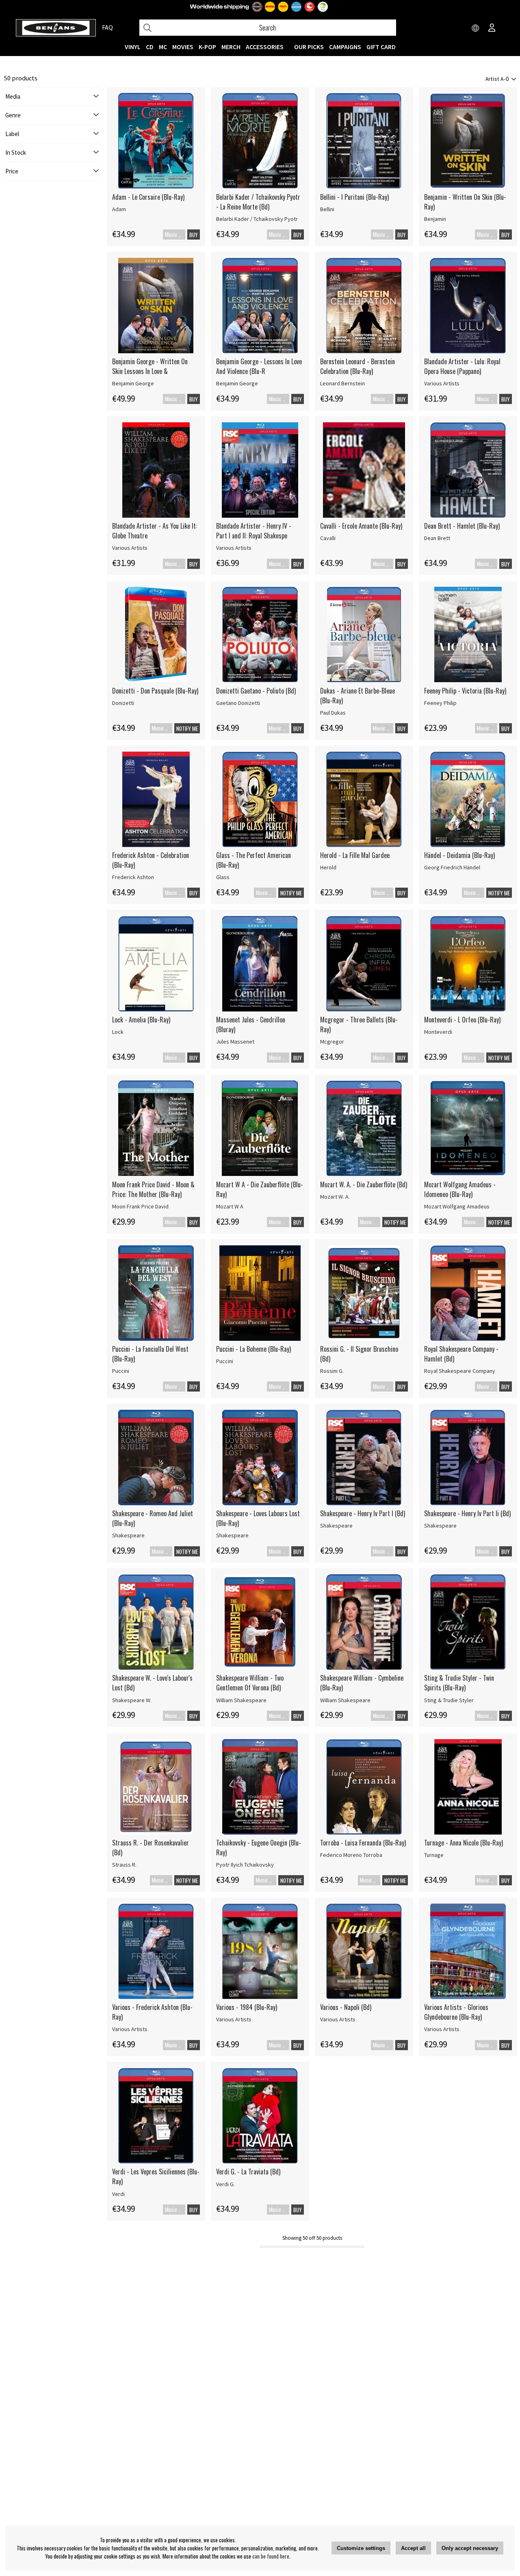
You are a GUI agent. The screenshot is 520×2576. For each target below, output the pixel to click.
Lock (118, 1032)
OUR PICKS (309, 47)
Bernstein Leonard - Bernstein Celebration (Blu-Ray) (357, 366)
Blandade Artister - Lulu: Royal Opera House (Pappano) (462, 366)
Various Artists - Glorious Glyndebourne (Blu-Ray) (456, 2012)
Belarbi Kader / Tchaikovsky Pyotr (257, 219)
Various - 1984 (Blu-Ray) (247, 2007)
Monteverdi (438, 1032)
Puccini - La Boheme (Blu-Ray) (253, 1349)
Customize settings (361, 2548)
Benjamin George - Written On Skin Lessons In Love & (150, 366)
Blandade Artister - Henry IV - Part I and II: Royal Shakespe (254, 531)
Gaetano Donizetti (238, 703)
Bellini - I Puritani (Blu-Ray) (354, 197)
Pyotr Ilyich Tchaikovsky (245, 1865)
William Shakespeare (241, 1700)
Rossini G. (332, 1371)
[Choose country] (476, 28)
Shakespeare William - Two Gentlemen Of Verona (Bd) (250, 1683)
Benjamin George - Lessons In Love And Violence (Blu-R (259, 366)
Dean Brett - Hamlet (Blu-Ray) (462, 526)
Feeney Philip (440, 703)
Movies (183, 47)
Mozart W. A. (335, 1197)
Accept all (413, 2548)
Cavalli (328, 538)
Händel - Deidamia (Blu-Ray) (459, 855)
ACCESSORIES (265, 47)
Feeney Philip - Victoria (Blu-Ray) (465, 691)
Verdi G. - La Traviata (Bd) (248, 2172)
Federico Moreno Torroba (351, 1855)
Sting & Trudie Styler (449, 1700)
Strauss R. (124, 1865)
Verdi (118, 2194)
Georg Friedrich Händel (452, 867)
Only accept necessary (470, 2548)
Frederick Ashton (133, 877)
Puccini (121, 1371)
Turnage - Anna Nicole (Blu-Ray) (464, 1843)
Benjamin (435, 219)
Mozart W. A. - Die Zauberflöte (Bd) (364, 1184)
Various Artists (442, 383)
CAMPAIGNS (345, 47)
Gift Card (381, 47)
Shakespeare (128, 1535)
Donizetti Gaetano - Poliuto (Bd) (256, 691)
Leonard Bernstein (342, 383)
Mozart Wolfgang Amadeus (457, 1206)
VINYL (133, 47)
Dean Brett (437, 538)
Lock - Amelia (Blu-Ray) (141, 1020)
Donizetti (123, 703)
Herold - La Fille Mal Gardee (355, 855)
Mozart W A (230, 1206)
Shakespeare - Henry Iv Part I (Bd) (363, 1513)
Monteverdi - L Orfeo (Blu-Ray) (462, 1020)
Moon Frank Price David (140, 1206)
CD (150, 47)
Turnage (434, 1855)
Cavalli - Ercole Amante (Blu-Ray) (361, 526)
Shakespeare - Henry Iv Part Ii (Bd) (467, 1513)
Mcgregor (332, 1042)
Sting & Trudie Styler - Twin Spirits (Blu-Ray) (459, 1683)
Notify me (187, 728)
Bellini (327, 209)
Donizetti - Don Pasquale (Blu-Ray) (155, 691)
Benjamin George (133, 383)
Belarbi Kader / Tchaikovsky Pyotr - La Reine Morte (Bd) (258, 202)
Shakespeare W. (132, 1700)
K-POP (207, 47)
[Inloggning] (492, 28)
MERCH (231, 47)
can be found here (271, 2556)
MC (163, 47)
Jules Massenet (235, 1042)
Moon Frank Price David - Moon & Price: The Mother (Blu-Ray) (153, 1189)
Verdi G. (225, 2184)
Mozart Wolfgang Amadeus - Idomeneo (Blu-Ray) (460, 1189)
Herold (328, 867)
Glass (223, 877)
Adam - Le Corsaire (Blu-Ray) (148, 197)
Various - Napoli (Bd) (346, 2007)
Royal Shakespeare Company (460, 1371)
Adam (119, 209)
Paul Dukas (333, 713)
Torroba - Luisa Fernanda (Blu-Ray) (363, 1843)
